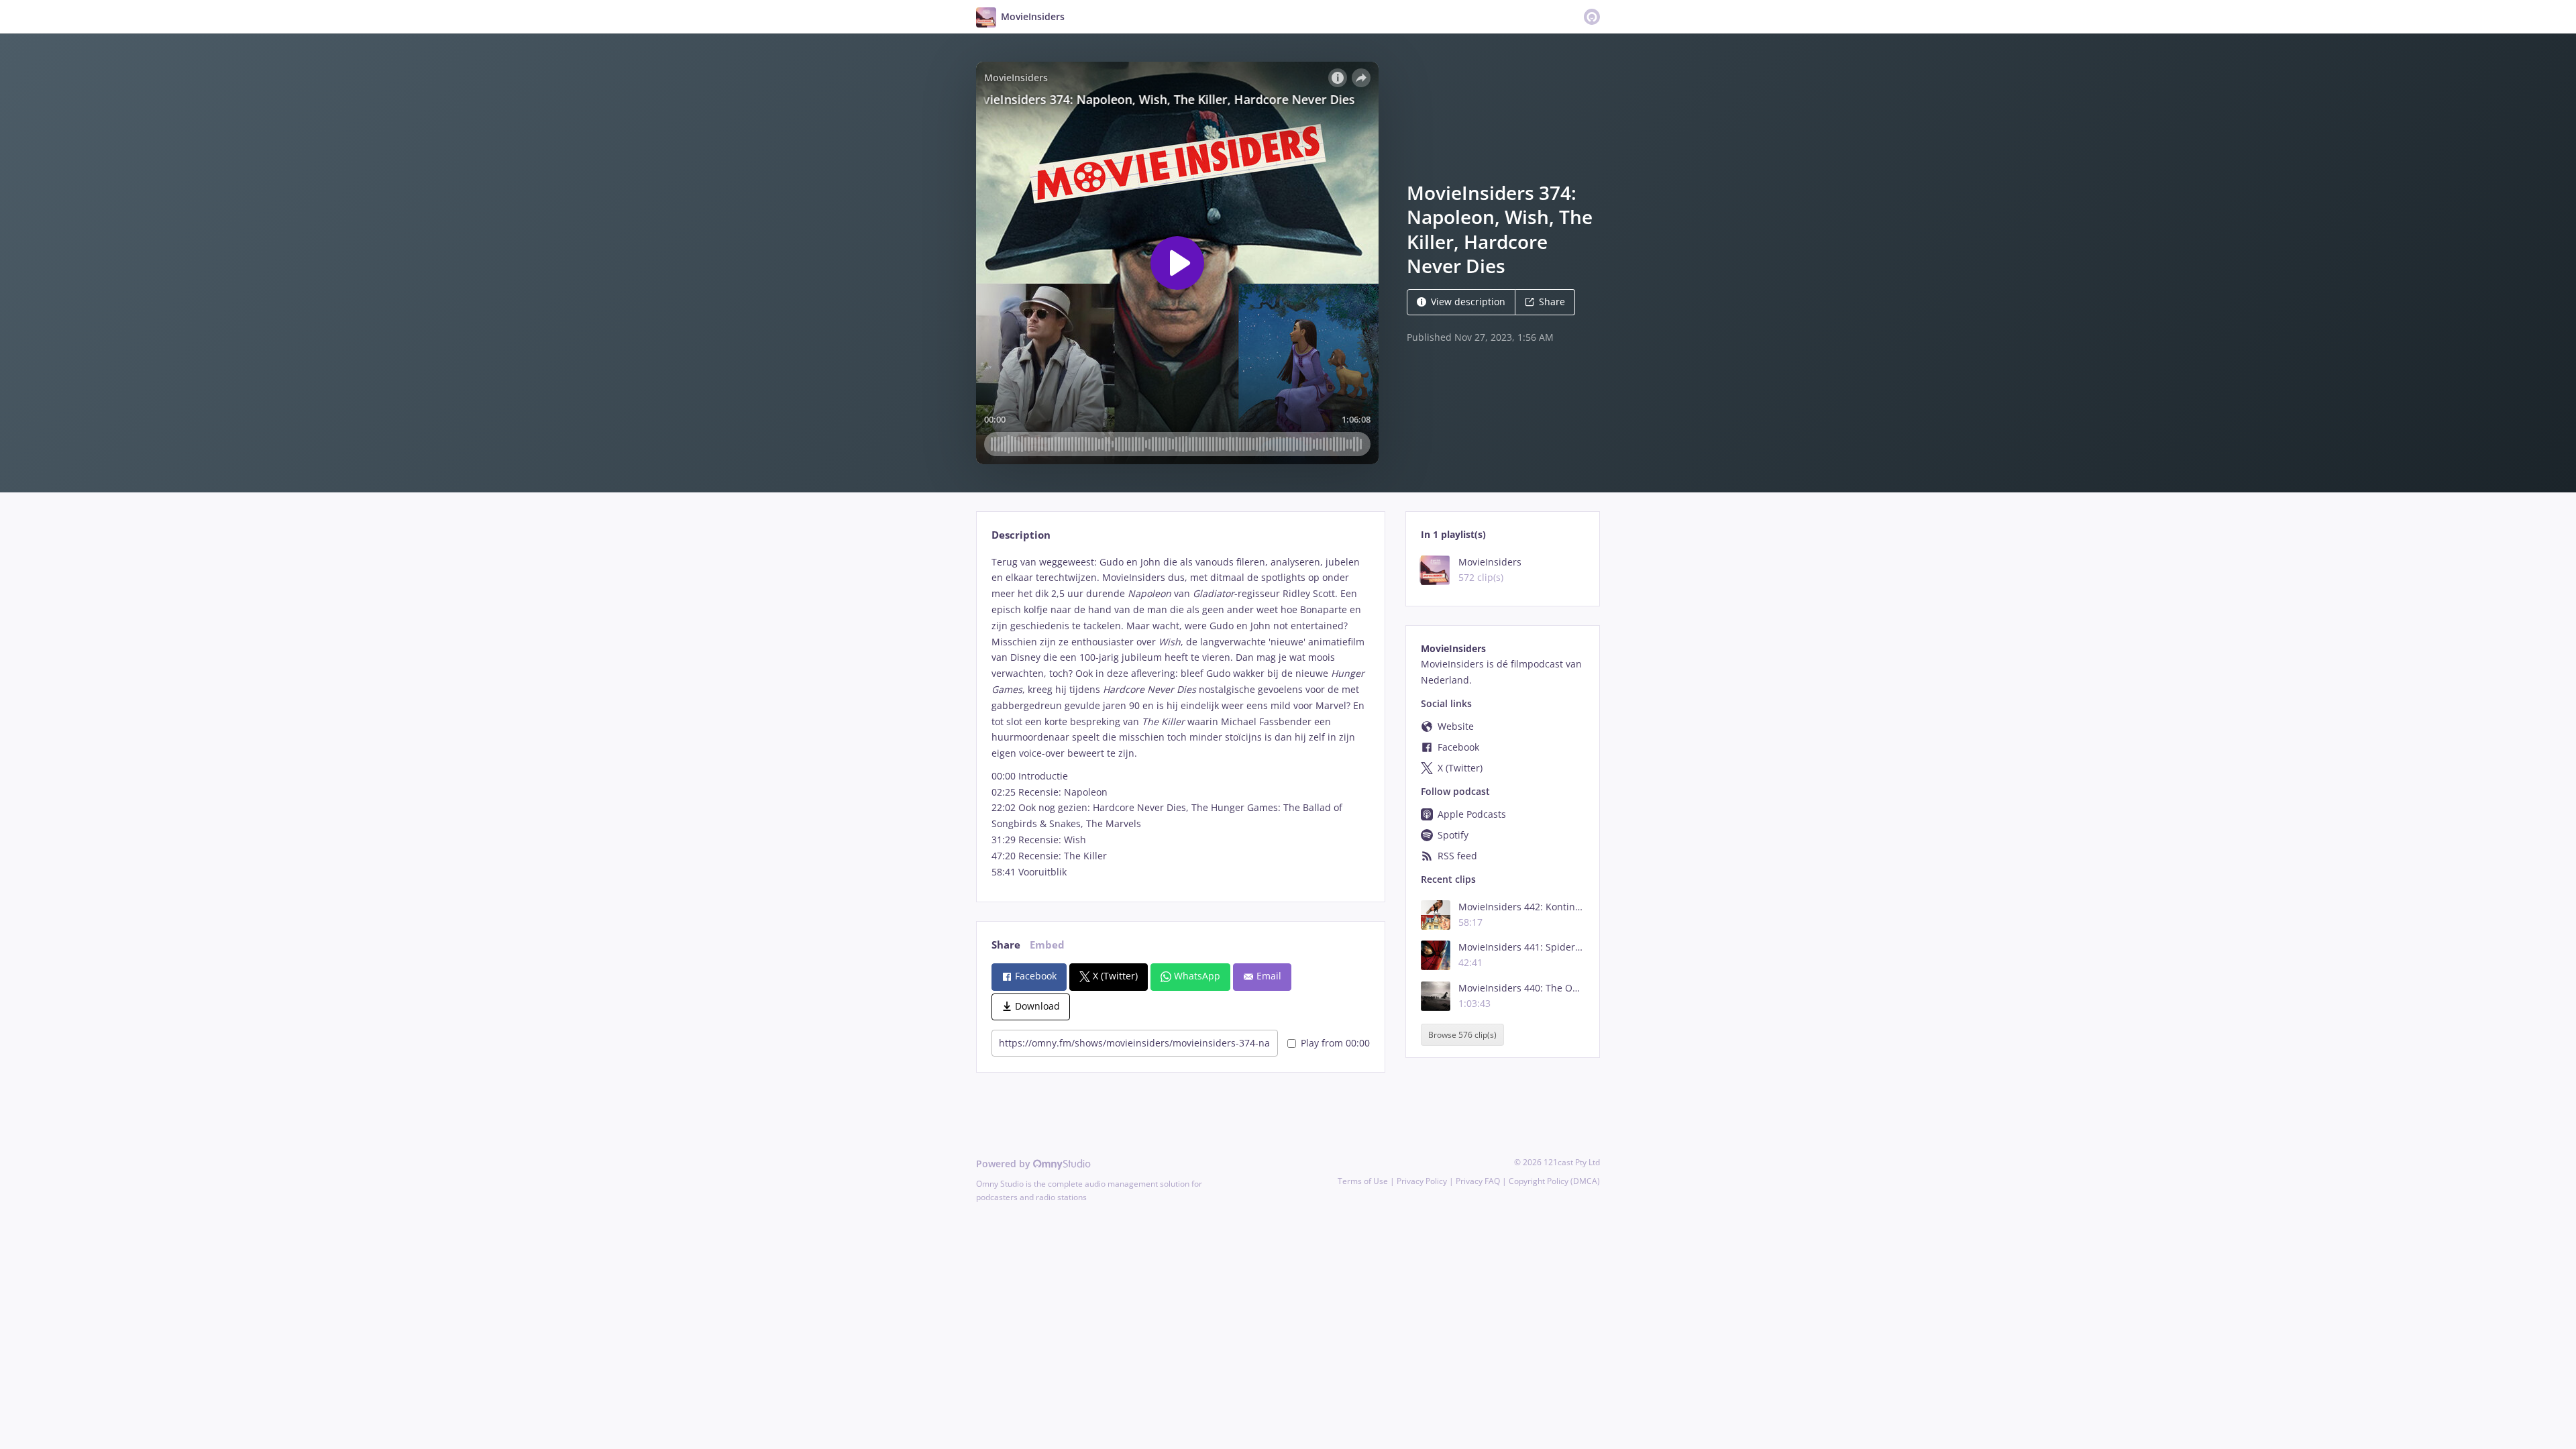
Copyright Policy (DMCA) (1554, 1181)
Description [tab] (1021, 535)
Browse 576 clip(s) (1462, 1035)
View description (1468, 302)
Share (1552, 302)
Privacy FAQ (1478, 1181)
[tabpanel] (1180, 717)
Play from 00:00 (1335, 1043)
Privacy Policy (1422, 1181)
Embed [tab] (1047, 945)
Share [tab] (1006, 945)
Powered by (1005, 1164)
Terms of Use (1363, 1181)
